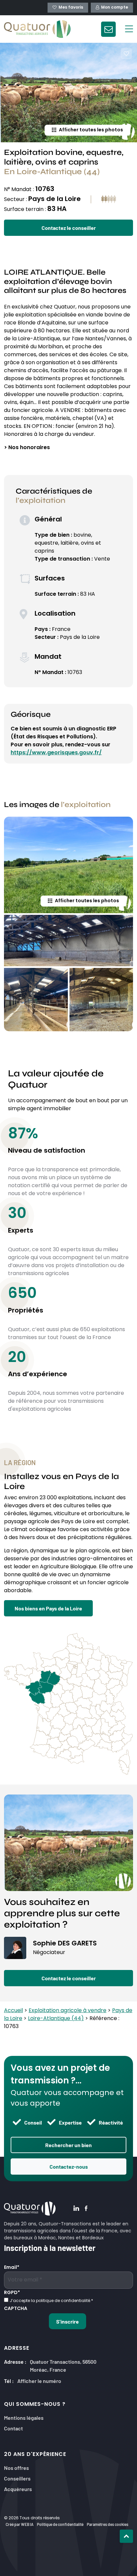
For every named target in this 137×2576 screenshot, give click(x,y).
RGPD (12, 2293)
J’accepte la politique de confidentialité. (51, 2301)
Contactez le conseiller (69, 228)
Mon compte (115, 8)
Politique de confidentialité (60, 2524)
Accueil (13, 2011)
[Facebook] (86, 2209)
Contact (13, 2428)
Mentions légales (24, 2417)
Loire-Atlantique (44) (56, 2019)
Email (12, 2268)
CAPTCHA (16, 2309)
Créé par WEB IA (20, 2524)
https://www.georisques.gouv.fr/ (56, 753)
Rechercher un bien (68, 2145)
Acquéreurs (18, 2489)
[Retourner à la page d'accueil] (37, 29)
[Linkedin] (76, 2209)
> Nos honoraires (27, 448)
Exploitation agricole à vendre (68, 2011)
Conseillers (17, 2478)
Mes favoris (71, 8)
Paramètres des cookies (108, 2524)
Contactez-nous (69, 2166)
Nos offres (16, 2467)
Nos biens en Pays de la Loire (48, 1608)
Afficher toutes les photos (91, 130)
